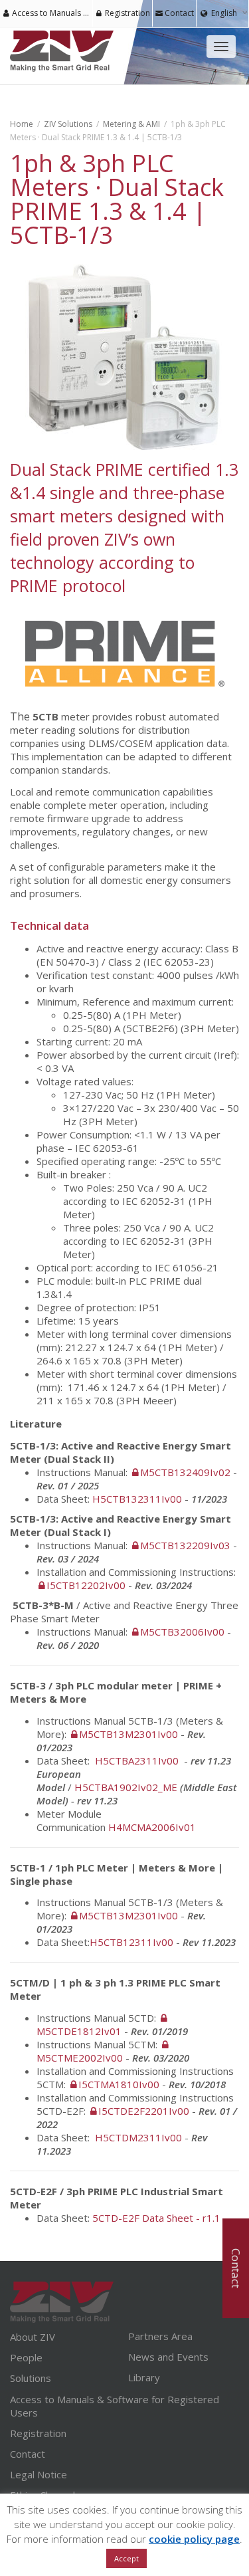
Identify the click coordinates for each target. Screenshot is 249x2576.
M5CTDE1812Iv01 (79, 2031)
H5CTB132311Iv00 (137, 1499)
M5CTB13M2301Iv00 (128, 1734)
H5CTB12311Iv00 (131, 1942)
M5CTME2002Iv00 (80, 2058)
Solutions (31, 2378)
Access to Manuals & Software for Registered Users (51, 13)
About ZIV (33, 2337)
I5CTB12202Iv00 (86, 1585)
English (224, 13)
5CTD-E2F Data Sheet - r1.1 (156, 2218)
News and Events (168, 2357)
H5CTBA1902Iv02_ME (126, 1787)
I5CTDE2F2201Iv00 (144, 2111)
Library (144, 2377)
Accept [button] (126, 2558)
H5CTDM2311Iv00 (138, 2137)
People (26, 2357)
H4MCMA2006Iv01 (152, 1827)
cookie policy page (194, 2539)
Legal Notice (39, 2474)
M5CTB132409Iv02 (185, 1472)
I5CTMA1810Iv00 (119, 2084)
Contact (178, 13)
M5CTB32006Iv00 (182, 1632)
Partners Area (160, 2336)
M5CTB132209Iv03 (185, 1545)
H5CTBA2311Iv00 (138, 1761)
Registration (126, 13)
